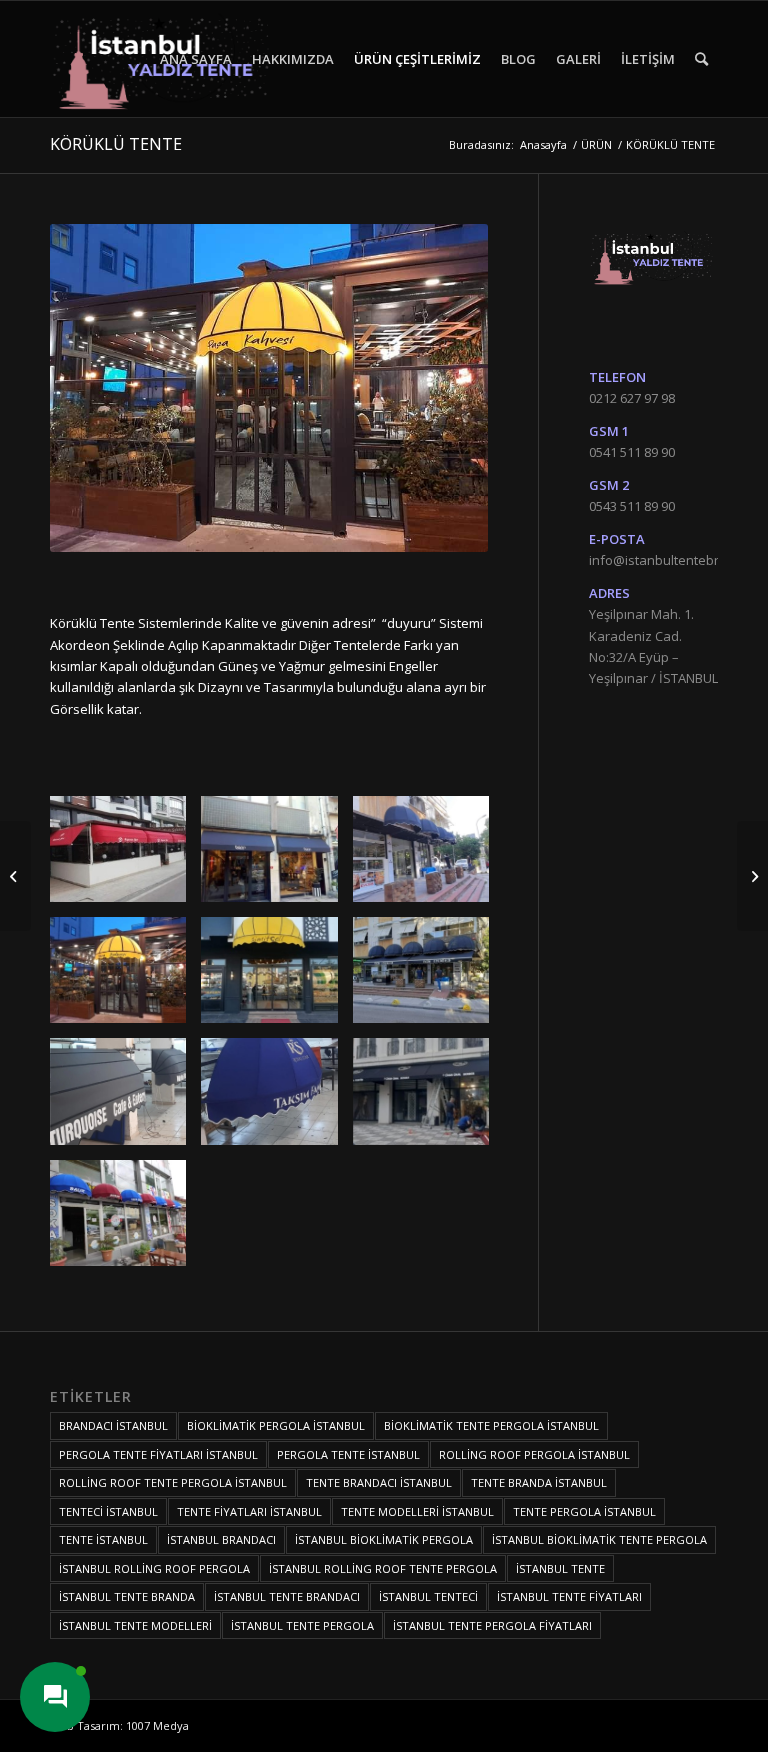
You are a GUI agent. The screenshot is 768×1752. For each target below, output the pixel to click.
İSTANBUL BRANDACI (221, 1539)
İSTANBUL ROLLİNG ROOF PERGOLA (154, 1568)
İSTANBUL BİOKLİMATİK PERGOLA (384, 1539)
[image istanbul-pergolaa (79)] (276, 1098)
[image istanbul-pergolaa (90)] (428, 856)
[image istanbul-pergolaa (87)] (276, 977)
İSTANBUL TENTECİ (428, 1596)
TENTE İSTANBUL (103, 1539)
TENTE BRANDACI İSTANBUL (379, 1482)
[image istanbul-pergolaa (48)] (125, 1220)
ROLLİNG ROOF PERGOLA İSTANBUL (534, 1454)
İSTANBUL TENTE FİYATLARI (569, 1596)
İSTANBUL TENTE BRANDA (127, 1596)
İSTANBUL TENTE (560, 1568)
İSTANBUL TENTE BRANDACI (287, 1596)
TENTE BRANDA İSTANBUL (539, 1482)
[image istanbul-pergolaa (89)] (125, 977)
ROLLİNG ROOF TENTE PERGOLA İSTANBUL (173, 1482)
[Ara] (701, 59)
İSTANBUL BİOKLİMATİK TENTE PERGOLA (599, 1539)
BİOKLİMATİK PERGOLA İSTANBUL (276, 1425)
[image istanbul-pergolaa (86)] (428, 977)
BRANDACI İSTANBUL (113, 1425)
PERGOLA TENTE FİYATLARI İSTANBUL (158, 1454)
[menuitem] (196, 59)
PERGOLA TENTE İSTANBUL (348, 1454)
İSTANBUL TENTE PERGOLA (302, 1625)
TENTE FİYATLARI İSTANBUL (249, 1511)
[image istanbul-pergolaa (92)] (125, 856)
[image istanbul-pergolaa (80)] (125, 1098)
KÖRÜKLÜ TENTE (116, 144)
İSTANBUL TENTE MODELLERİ (135, 1625)
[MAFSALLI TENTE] (15, 876)
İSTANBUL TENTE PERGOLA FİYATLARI (492, 1625)
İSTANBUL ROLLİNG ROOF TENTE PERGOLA (383, 1568)
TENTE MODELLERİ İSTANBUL (417, 1511)
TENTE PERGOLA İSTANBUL (584, 1511)
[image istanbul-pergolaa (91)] (276, 856)
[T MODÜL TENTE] (752, 876)
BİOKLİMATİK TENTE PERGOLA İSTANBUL (491, 1425)
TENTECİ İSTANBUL (108, 1511)
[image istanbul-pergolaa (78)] (428, 1098)
